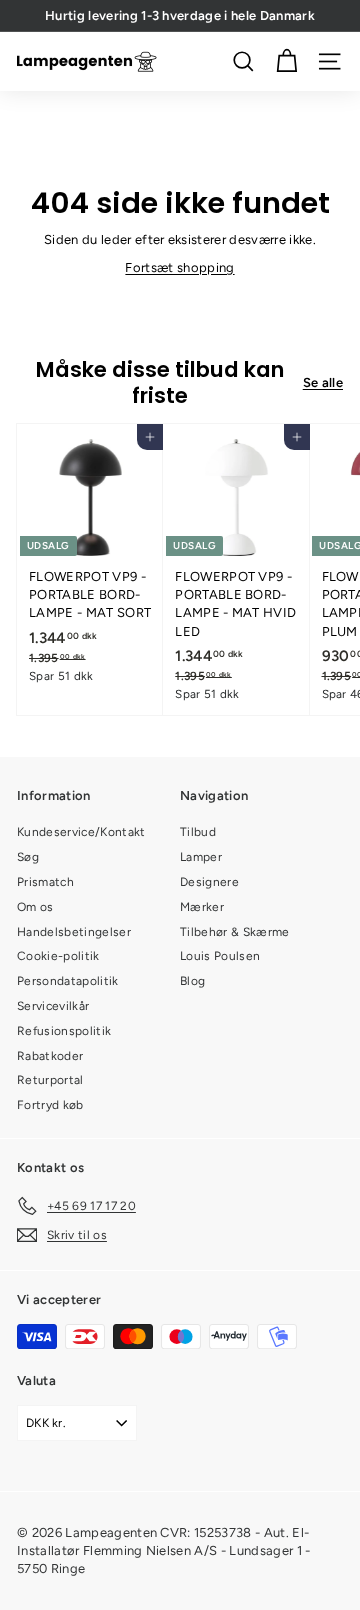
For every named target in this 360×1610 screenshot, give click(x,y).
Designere (209, 882)
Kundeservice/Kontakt (81, 832)
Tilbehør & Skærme (235, 932)
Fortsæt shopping (179, 267)
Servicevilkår (53, 1006)
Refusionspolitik (64, 1031)
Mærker (202, 907)
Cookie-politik (58, 956)
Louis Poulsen (220, 956)
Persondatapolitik (68, 981)
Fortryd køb (50, 1105)
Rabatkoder (50, 1056)
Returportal (50, 1080)
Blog (192, 981)
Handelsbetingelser (74, 932)
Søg (28, 857)
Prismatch (45, 882)
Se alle (323, 382)
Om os (35, 907)
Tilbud (198, 832)
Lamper (201, 857)
